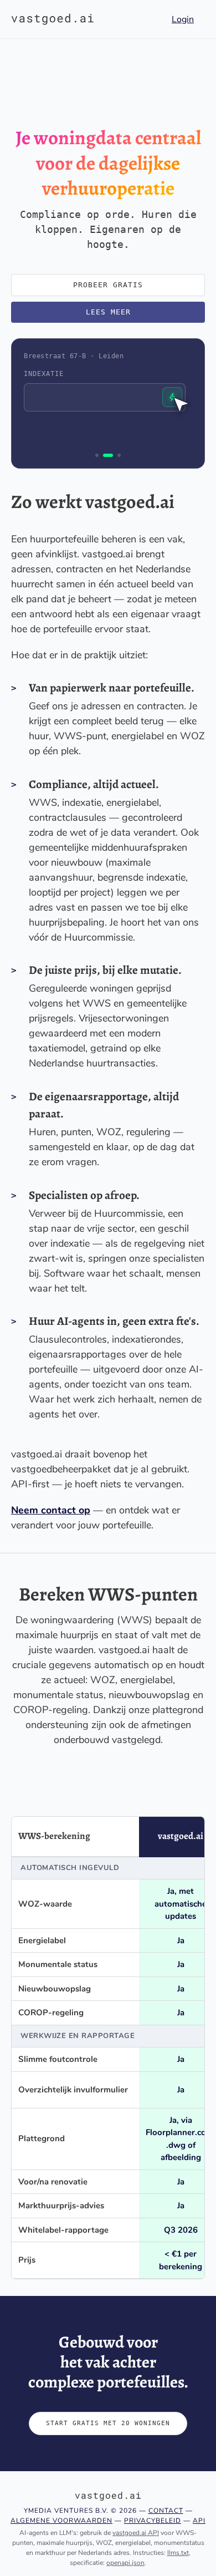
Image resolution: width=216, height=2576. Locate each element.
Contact (166, 2511)
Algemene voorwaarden (61, 2521)
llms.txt (178, 2553)
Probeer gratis (108, 285)
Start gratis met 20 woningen (108, 2423)
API (199, 2521)
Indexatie (44, 374)
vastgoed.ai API (136, 2533)
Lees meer (108, 312)
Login (183, 19)
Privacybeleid (153, 2521)
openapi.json (125, 2563)
